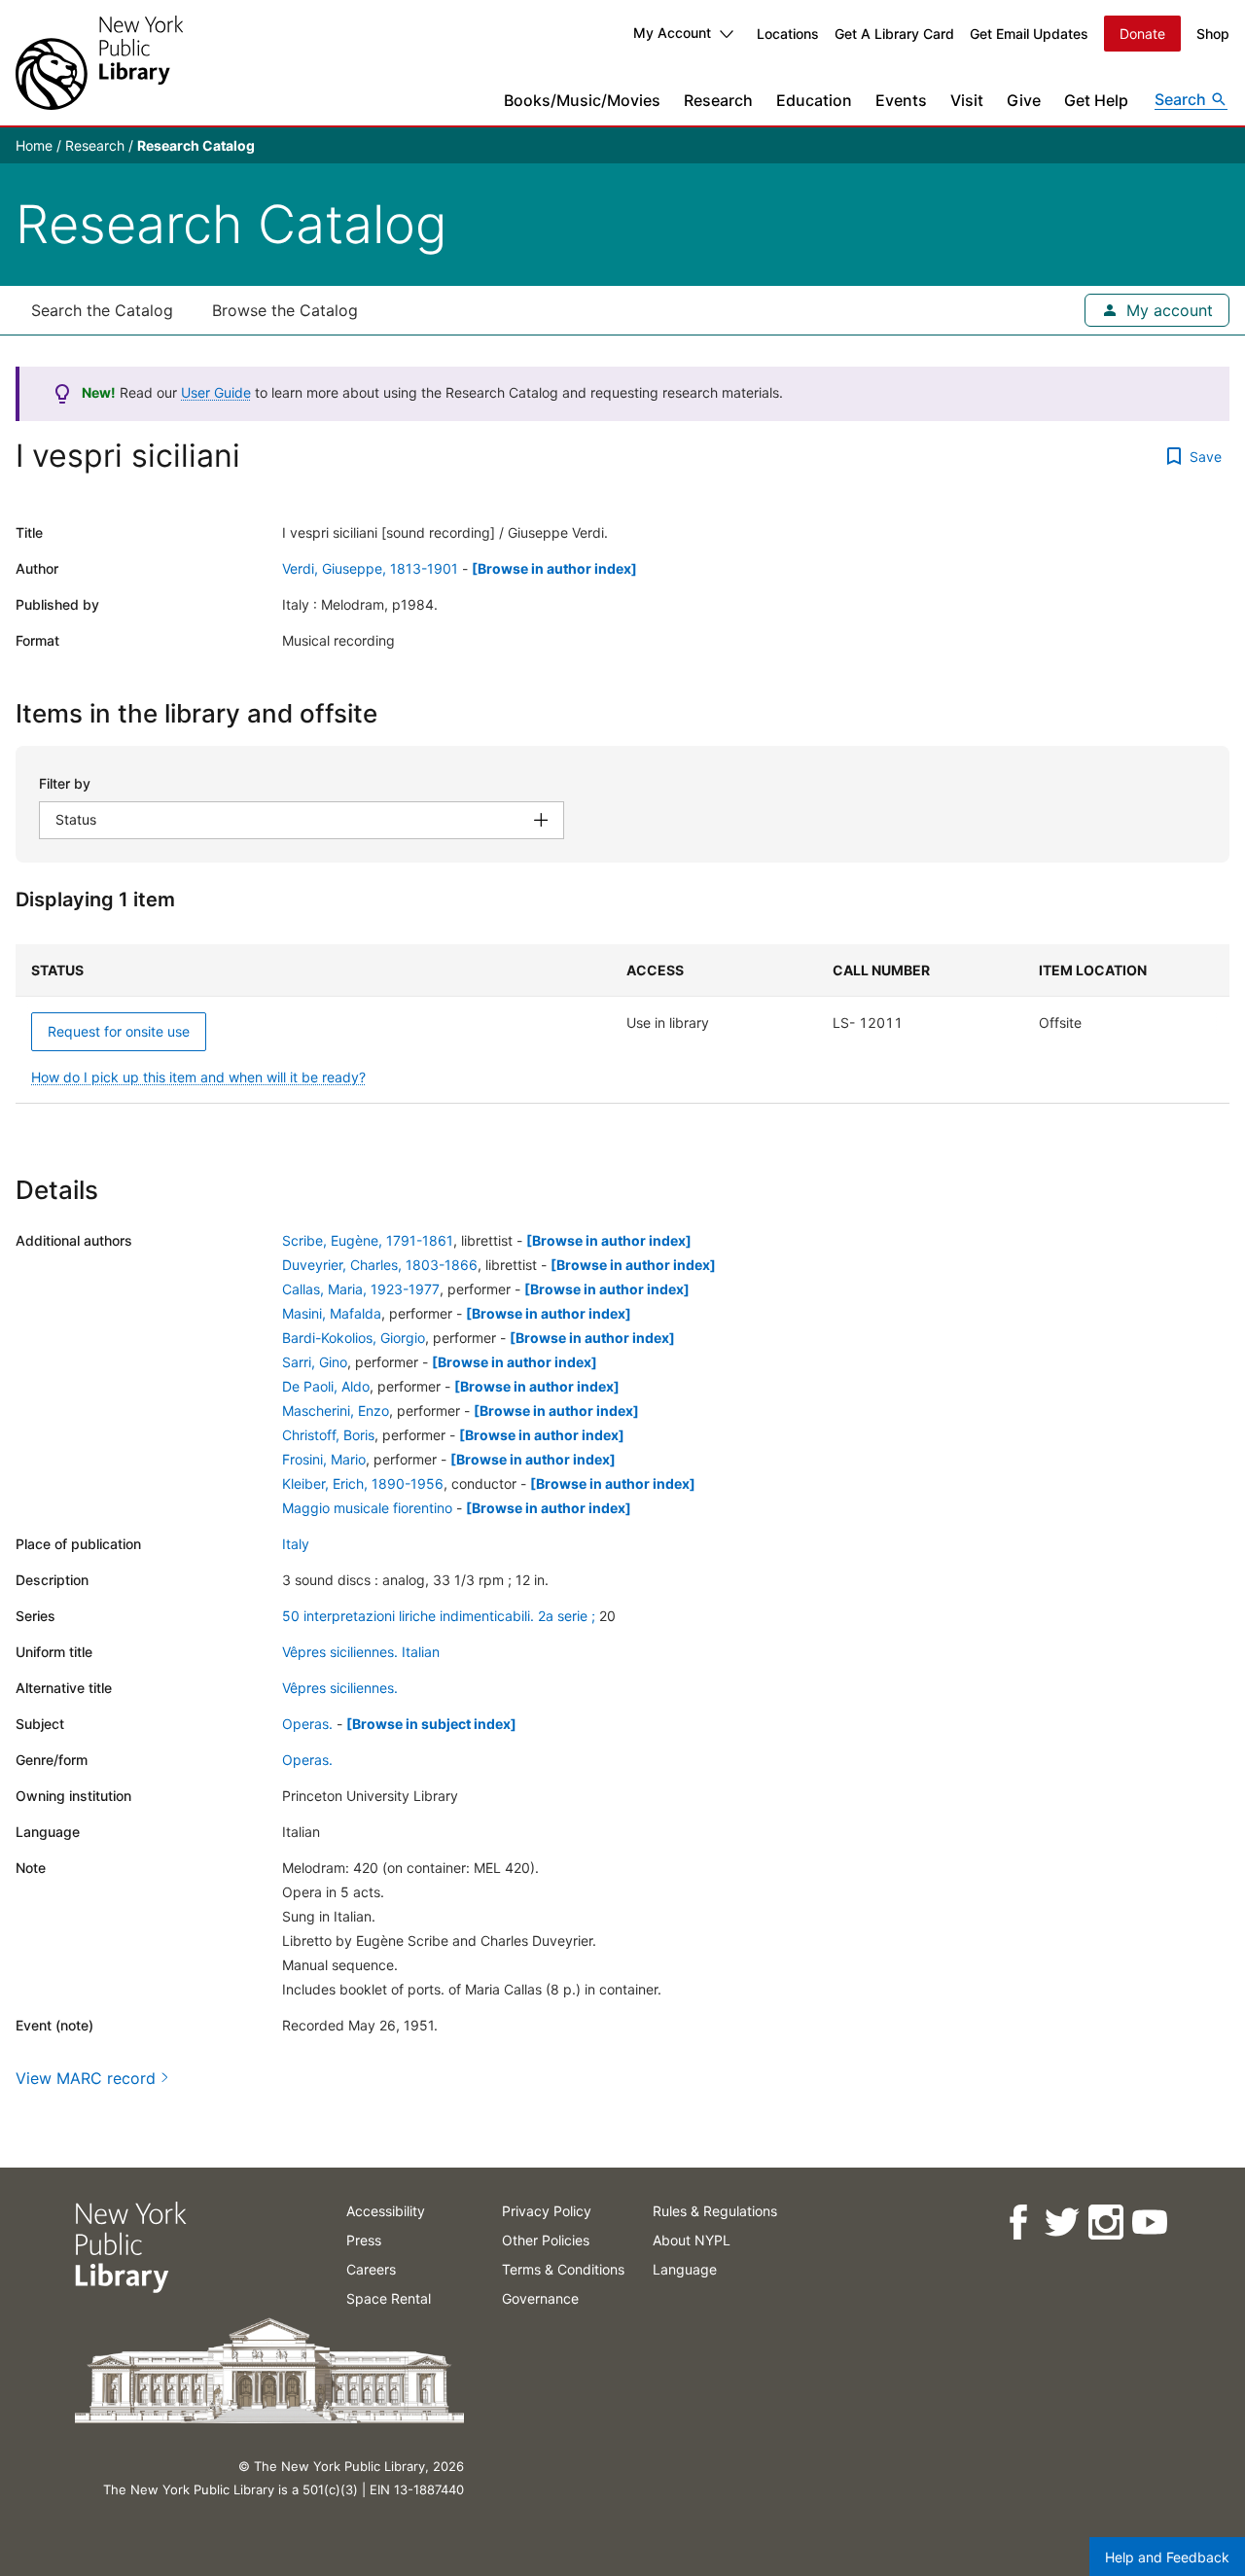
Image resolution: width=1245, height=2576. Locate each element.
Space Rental (389, 2298)
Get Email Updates (1029, 34)
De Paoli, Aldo (326, 1386)
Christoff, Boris (328, 1435)
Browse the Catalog (285, 310)
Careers (371, 2269)
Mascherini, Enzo (336, 1411)
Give (1024, 100)
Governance (540, 2298)
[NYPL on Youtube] (1148, 2223)
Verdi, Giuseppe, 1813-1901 (370, 568)
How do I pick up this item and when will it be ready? (198, 1077)
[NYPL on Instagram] (1104, 2223)
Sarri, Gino (315, 1362)
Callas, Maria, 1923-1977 (361, 1289)
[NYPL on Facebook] (1017, 2223)
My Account (672, 33)
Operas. (307, 1724)
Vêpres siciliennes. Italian (361, 1652)
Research (718, 100)
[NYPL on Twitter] (1061, 2223)
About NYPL (692, 2240)
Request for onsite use (119, 1031)
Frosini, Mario (324, 1459)
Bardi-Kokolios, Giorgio (354, 1338)
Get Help (1096, 100)
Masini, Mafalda (332, 1313)
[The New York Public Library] (99, 63)
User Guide (216, 392)
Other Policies (546, 2240)
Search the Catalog (102, 310)
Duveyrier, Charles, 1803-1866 (380, 1265)
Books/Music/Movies (582, 100)
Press (364, 2240)
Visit (967, 100)
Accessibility (386, 2211)
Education (814, 100)
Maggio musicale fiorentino (367, 1508)
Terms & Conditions (563, 2269)
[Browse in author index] (554, 568)
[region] (622, 1024)
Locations (788, 34)
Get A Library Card (894, 34)
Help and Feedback (1167, 2557)
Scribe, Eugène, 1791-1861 (368, 1240)
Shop (1213, 34)
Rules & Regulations (715, 2211)
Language (685, 2269)
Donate (1142, 34)
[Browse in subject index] (431, 1724)
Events (901, 100)
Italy (296, 1544)
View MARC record (86, 2078)
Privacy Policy (547, 2211)
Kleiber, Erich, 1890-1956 (363, 1483)
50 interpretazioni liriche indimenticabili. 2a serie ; (439, 1616)
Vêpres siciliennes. (340, 1688)
